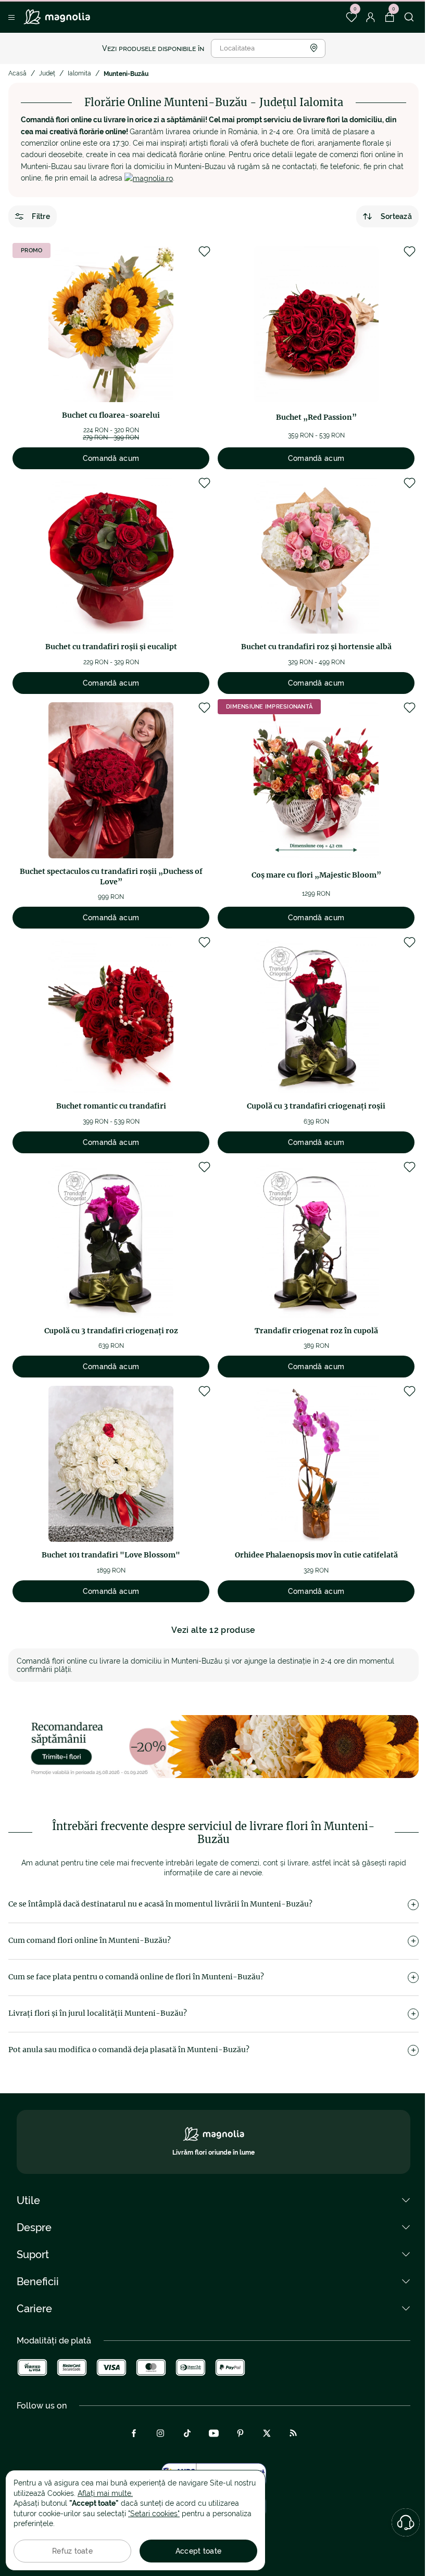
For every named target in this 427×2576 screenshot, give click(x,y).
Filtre (41, 216)
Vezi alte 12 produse (213, 1630)
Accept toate (198, 2551)
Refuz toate (72, 2551)
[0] (351, 17)
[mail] (149, 178)
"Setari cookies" (154, 2514)
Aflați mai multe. (105, 2493)
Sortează (396, 216)
